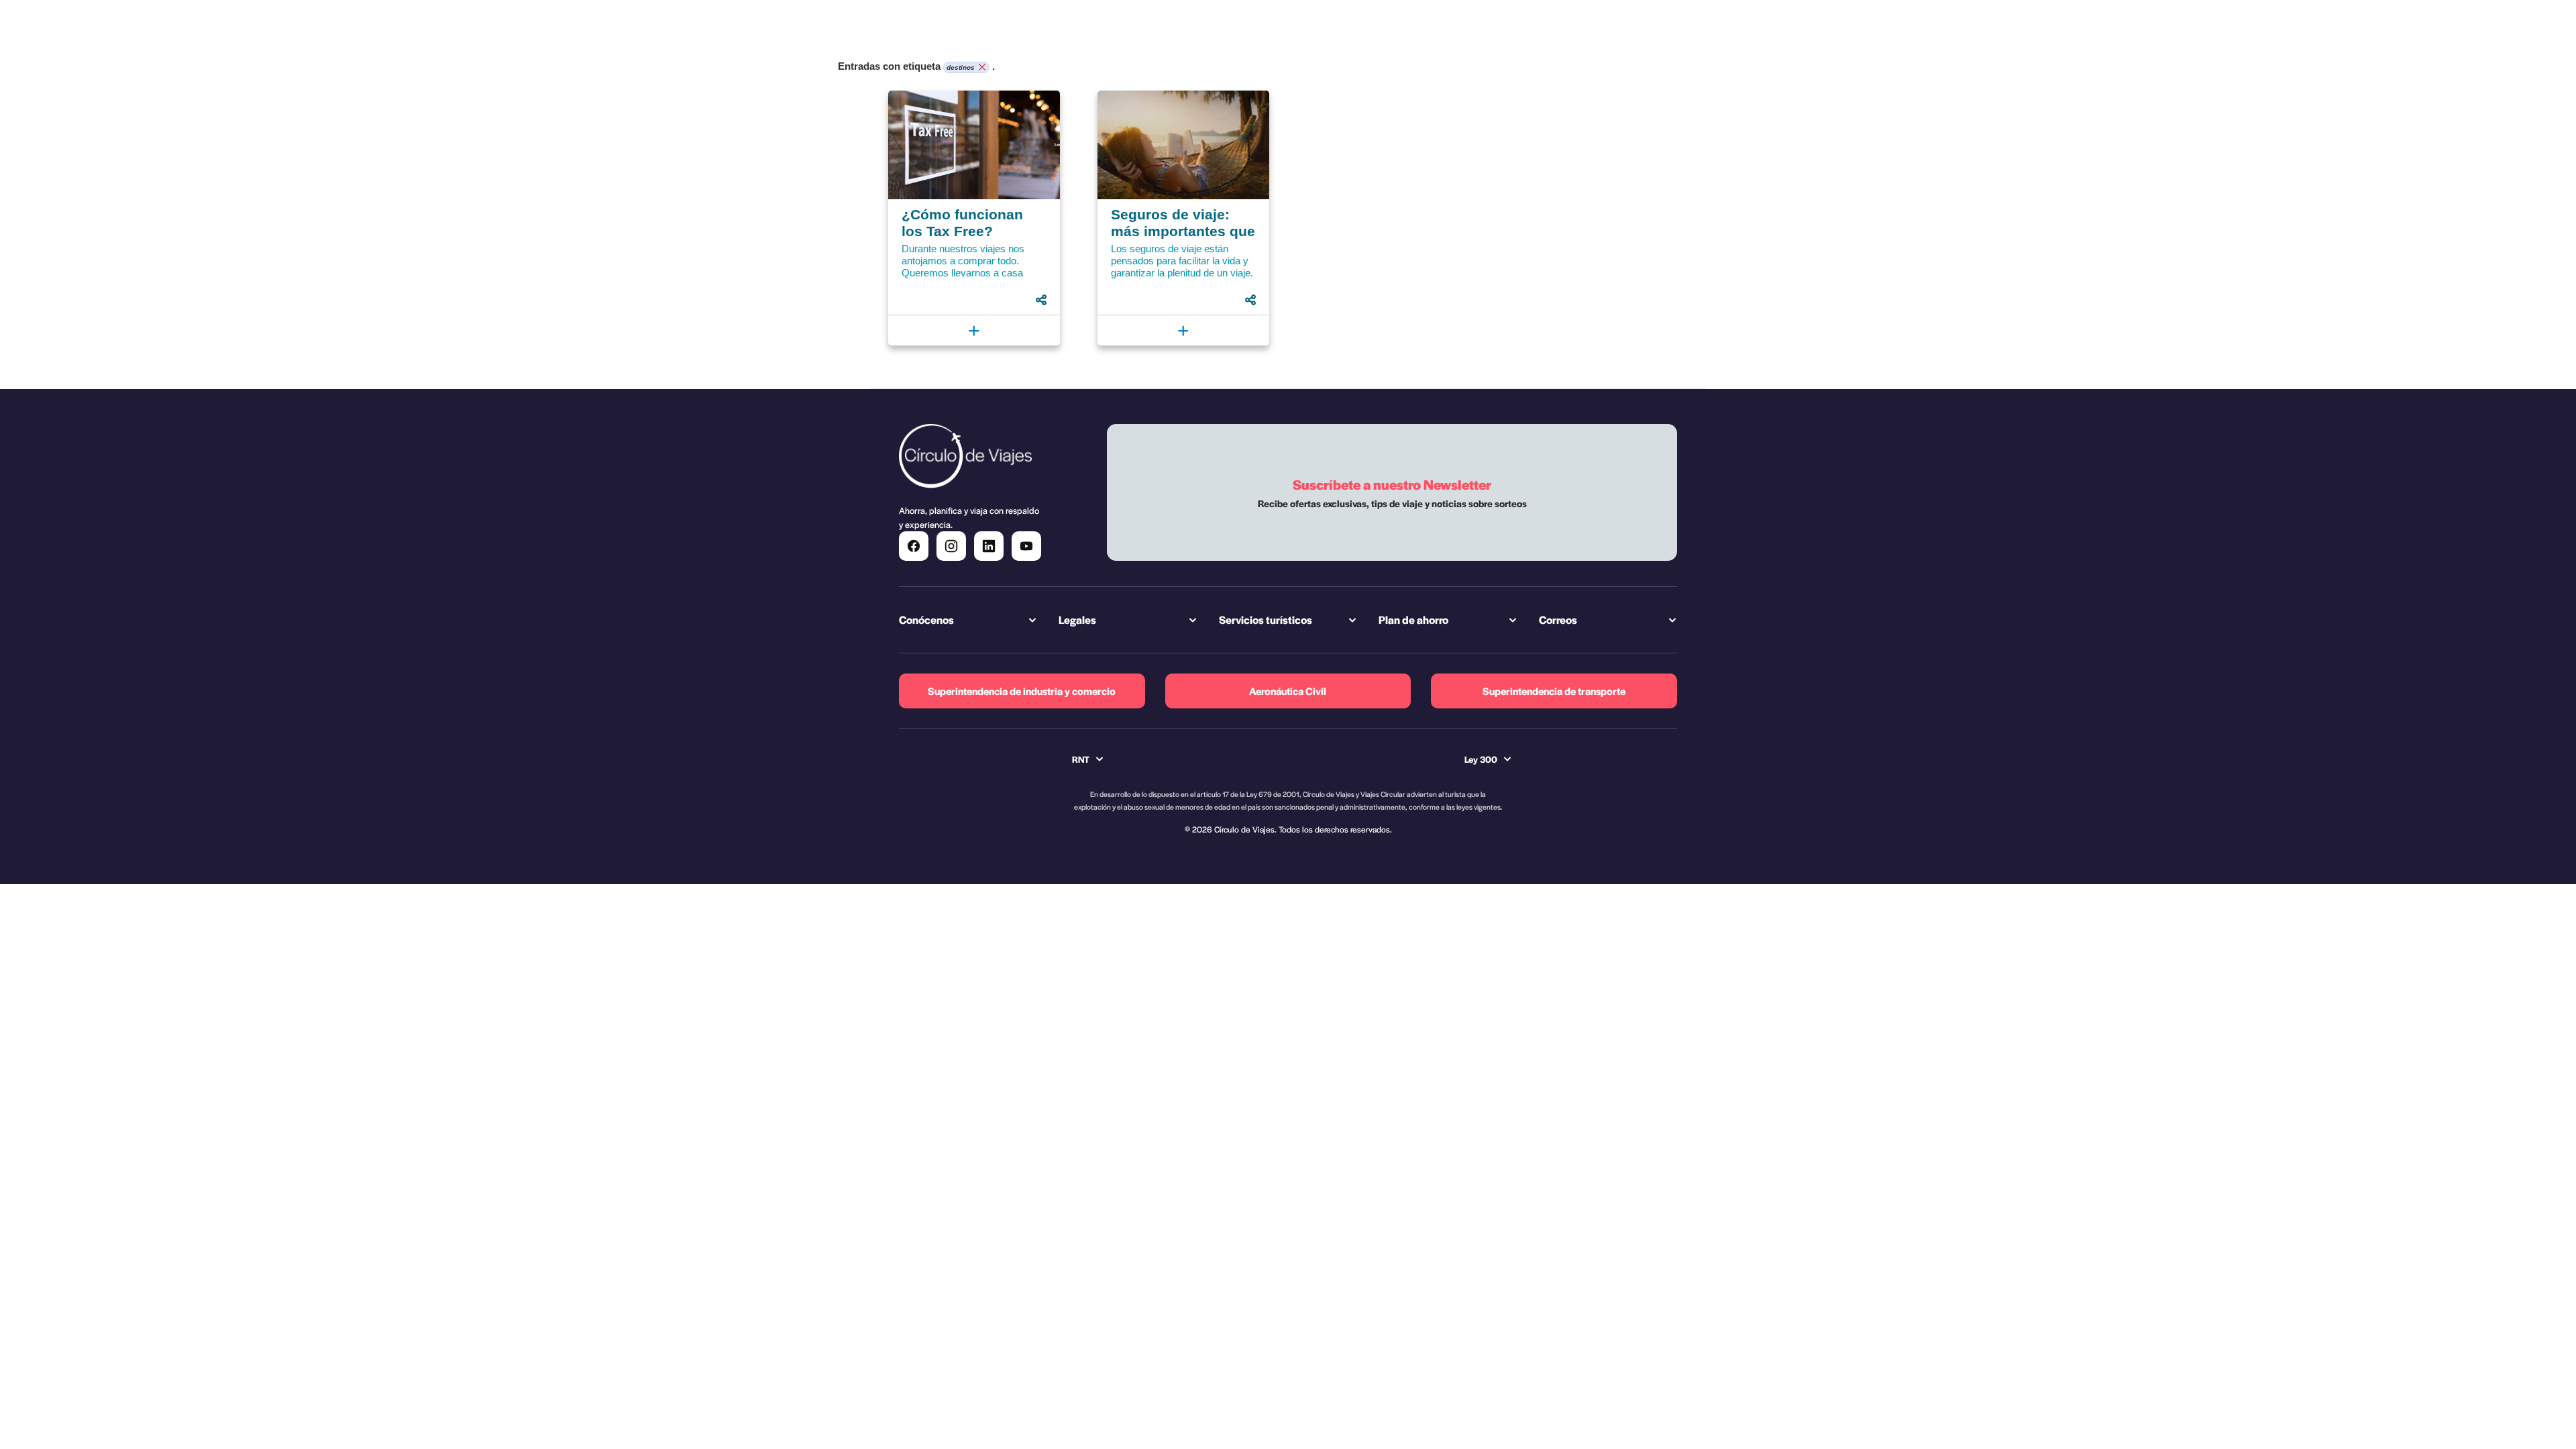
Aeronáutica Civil (1288, 691)
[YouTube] (1026, 546)
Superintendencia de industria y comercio (1022, 691)
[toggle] (1041, 300)
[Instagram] (951, 546)
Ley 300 (1481, 759)
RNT (1081, 759)
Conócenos (926, 620)
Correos (1558, 620)
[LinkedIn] (989, 546)
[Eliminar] (980, 68)
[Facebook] (914, 546)
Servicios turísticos (1266, 620)
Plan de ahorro (1413, 620)
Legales (1077, 620)
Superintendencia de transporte (1554, 691)
